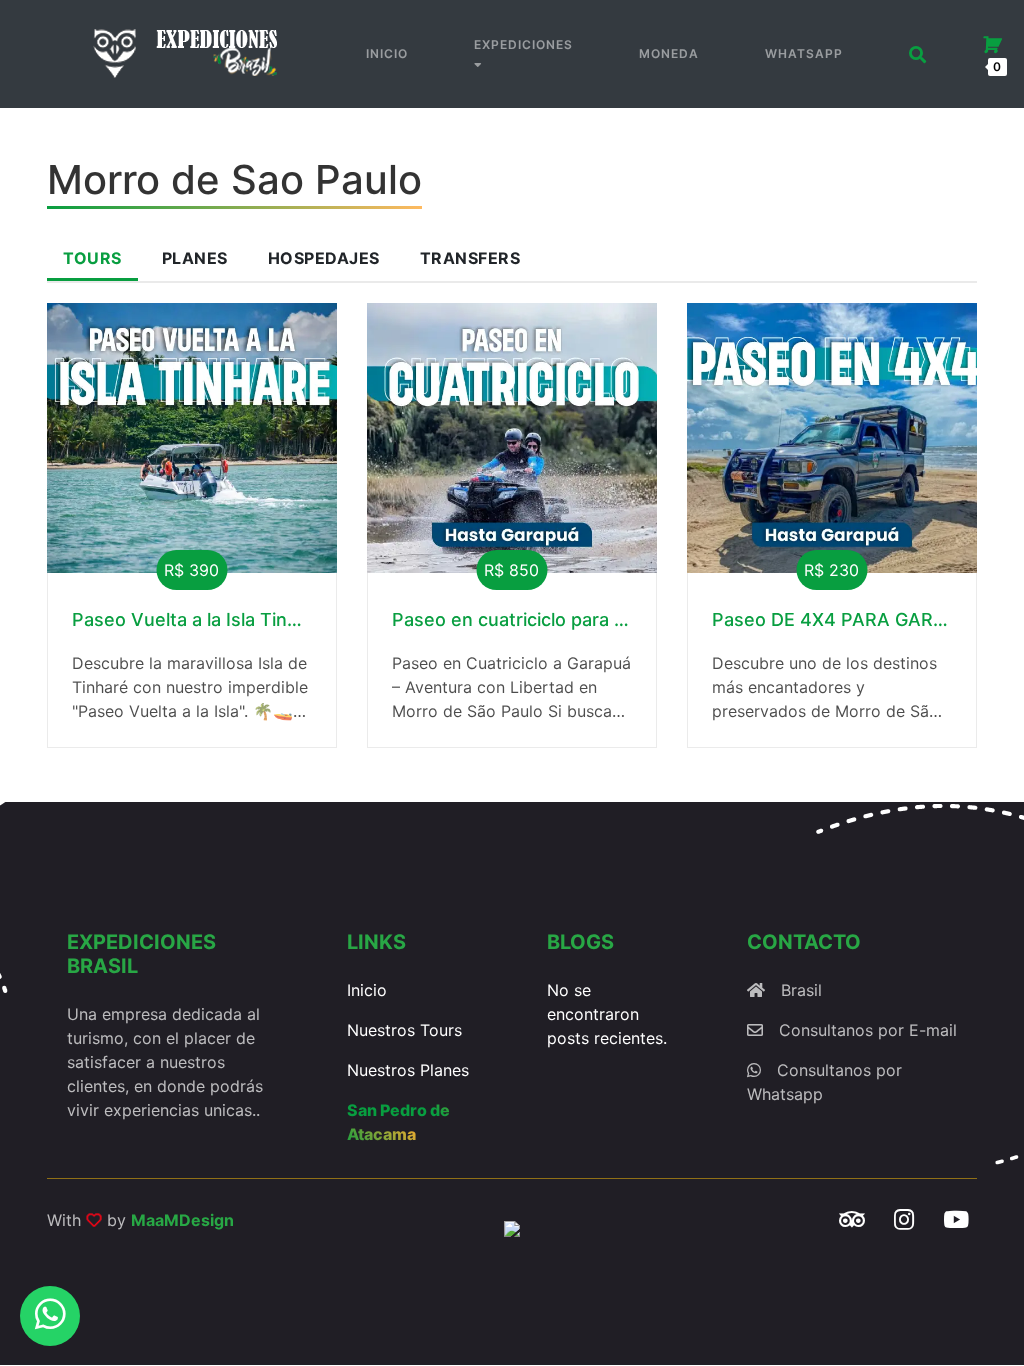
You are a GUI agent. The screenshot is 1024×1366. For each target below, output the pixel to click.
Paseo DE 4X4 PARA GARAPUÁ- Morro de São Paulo (832, 619)
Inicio (387, 53)
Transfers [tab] (470, 258)
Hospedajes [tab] (324, 258)
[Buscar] (918, 54)
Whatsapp (804, 53)
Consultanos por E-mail (868, 1030)
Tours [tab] (92, 258)
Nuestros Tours (404, 1030)
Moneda (669, 53)
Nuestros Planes (408, 1070)
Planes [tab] (195, 258)
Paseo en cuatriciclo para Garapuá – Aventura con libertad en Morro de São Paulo (512, 619)
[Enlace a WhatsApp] (50, 1316)
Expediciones (523, 44)
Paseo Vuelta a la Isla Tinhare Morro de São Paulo (192, 619)
